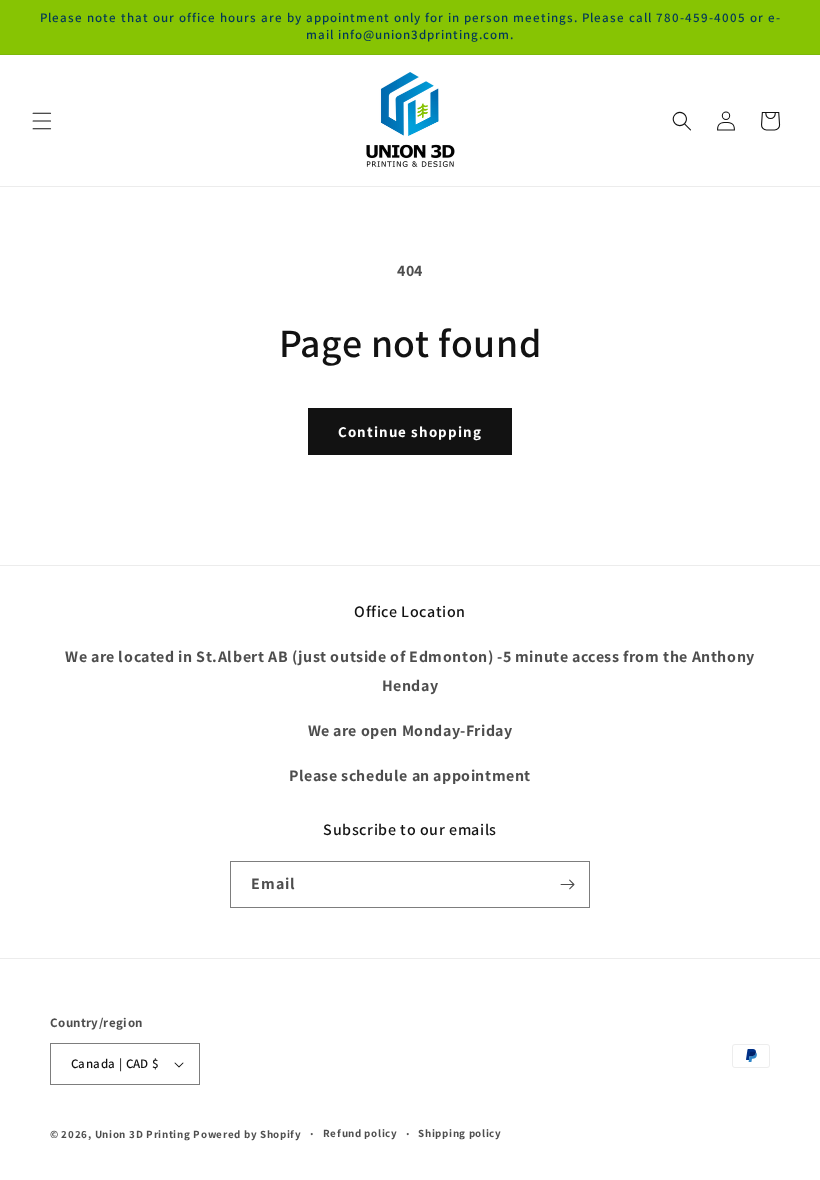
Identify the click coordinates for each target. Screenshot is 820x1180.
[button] (42, 121)
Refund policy (360, 1133)
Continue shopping (410, 431)
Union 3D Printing (144, 1134)
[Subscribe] (567, 884)
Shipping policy (460, 1133)
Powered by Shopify (247, 1134)
